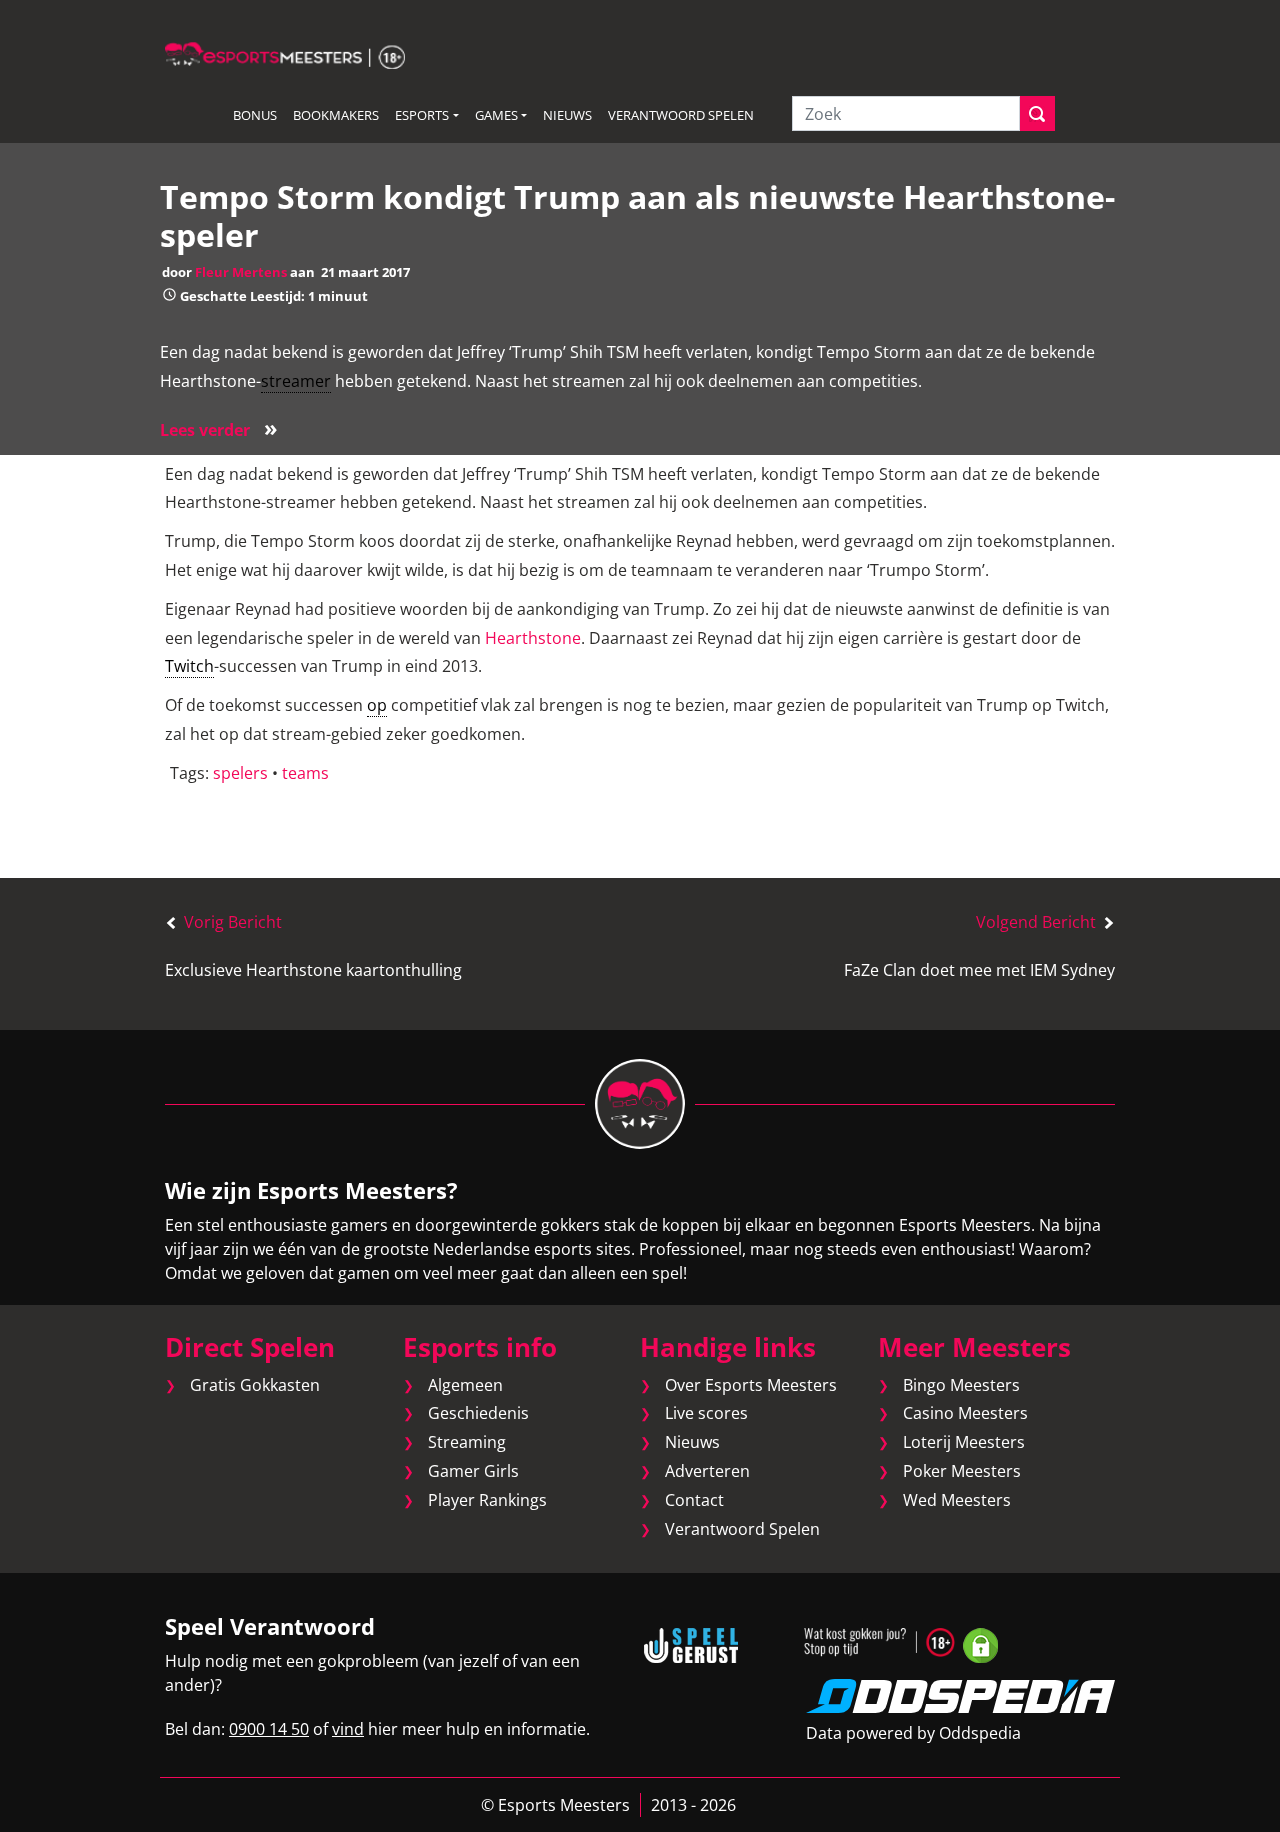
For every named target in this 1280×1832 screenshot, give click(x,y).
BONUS (255, 115)
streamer (296, 381)
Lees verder (219, 430)
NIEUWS (567, 115)
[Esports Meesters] (285, 54)
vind (348, 1729)
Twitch (189, 666)
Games (496, 115)
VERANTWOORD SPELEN (681, 115)
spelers (240, 773)
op (377, 705)
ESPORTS (422, 115)
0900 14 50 (269, 1729)
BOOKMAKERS (336, 115)
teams (305, 773)
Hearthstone (533, 638)
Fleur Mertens (241, 272)
